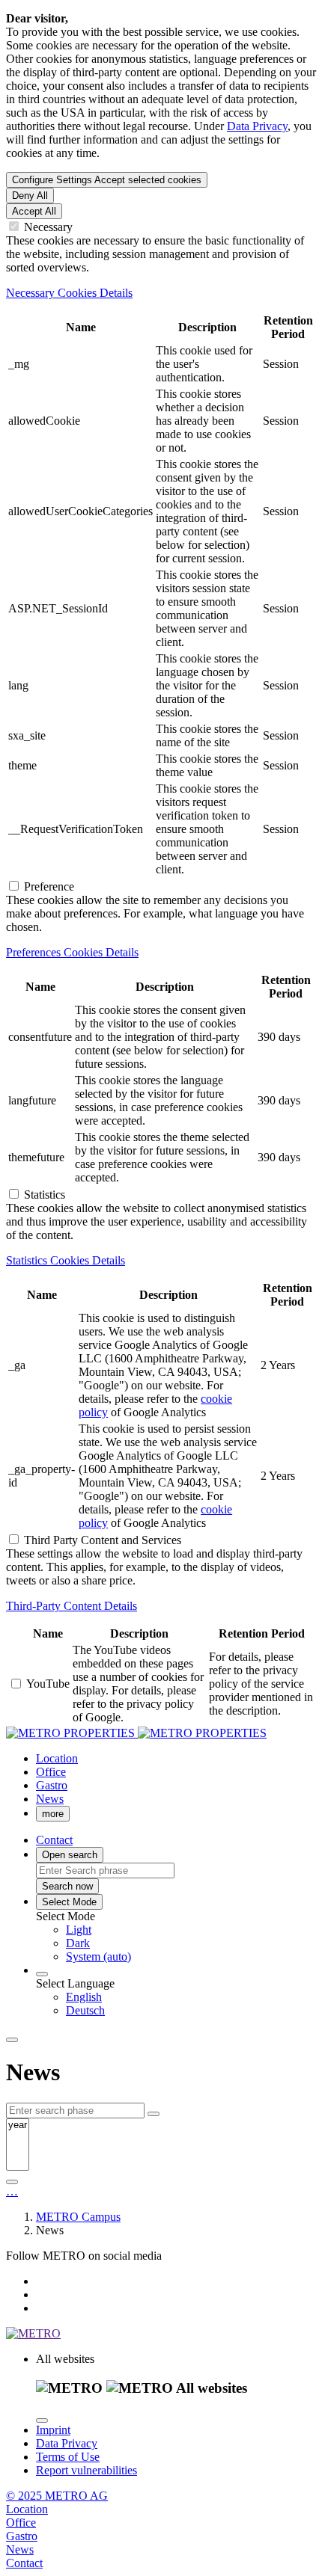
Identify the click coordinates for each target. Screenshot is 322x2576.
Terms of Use (68, 2457)
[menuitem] (191, 1930)
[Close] (42, 2420)
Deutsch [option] (85, 2010)
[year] (18, 2125)
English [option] (84, 1997)
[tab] (161, 293)
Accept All (34, 211)
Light (79, 1930)
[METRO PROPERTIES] (136, 1733)
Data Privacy (257, 126)
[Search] (12, 2182)
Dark (78, 1943)
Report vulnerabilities (86, 2470)
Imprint (53, 2430)
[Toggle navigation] (12, 2040)
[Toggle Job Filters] (154, 2114)
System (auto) (98, 1956)
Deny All (30, 196)
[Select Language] (42, 1974)
